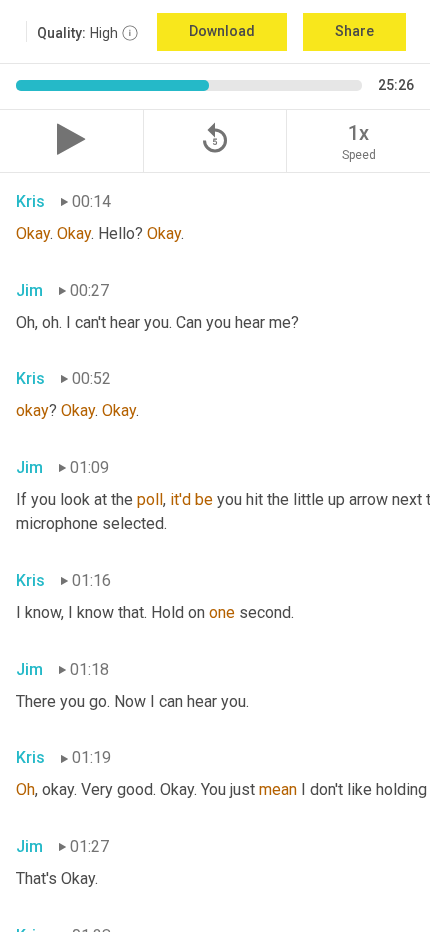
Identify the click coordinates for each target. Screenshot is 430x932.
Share (354, 31)
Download (222, 31)
